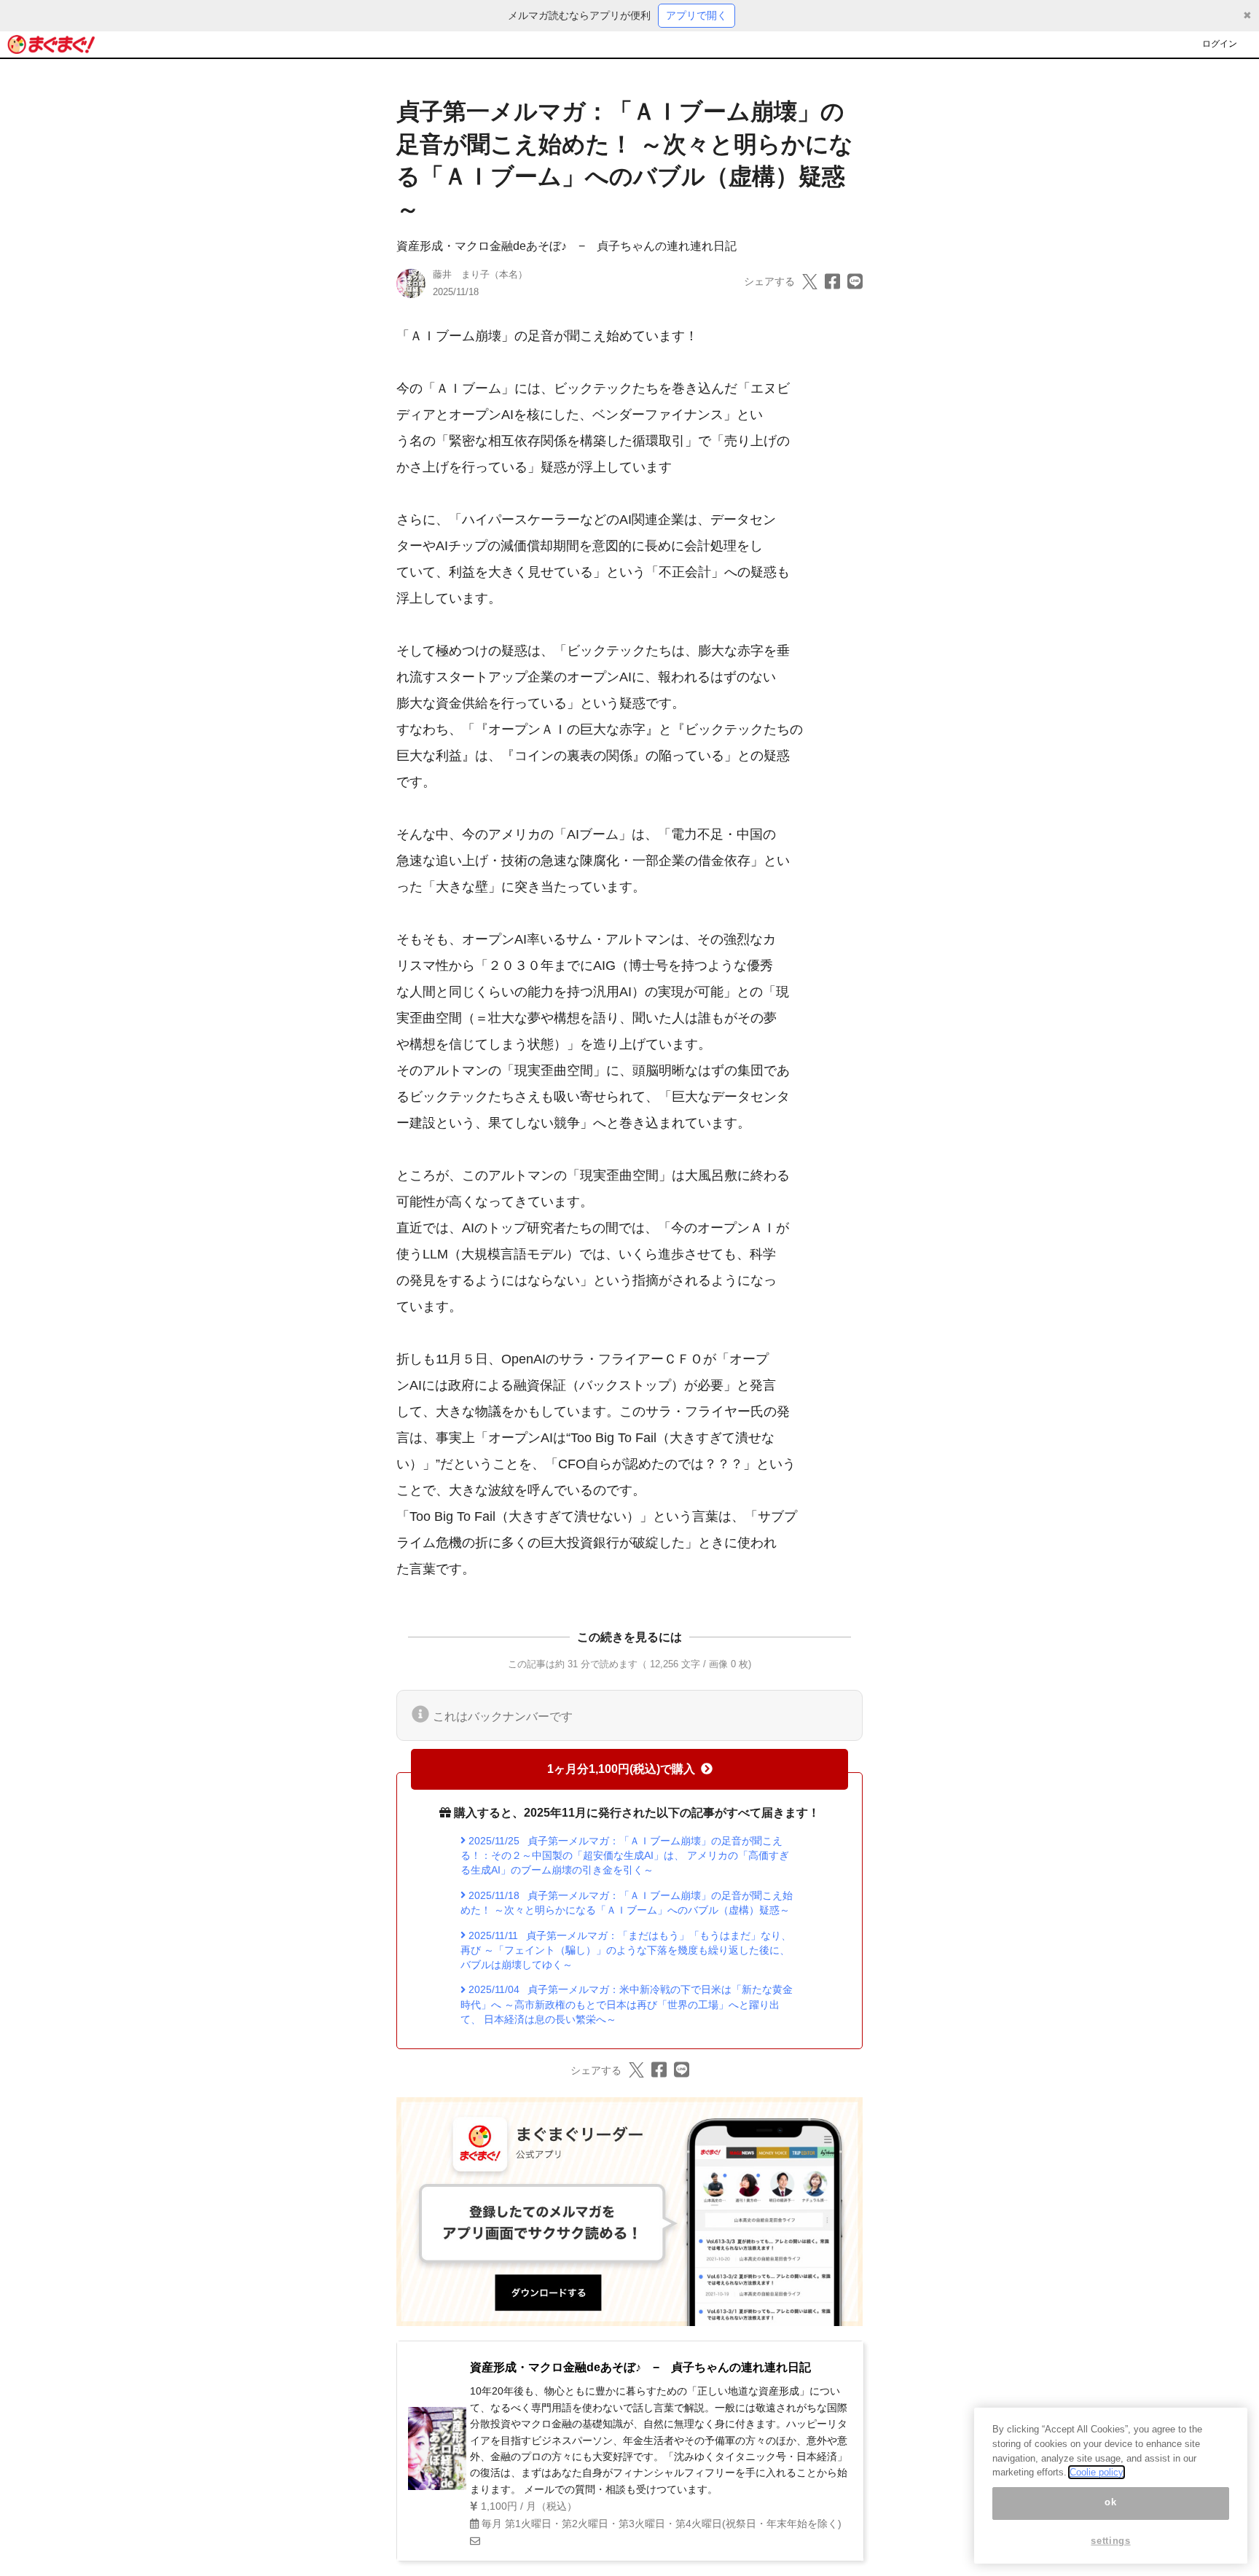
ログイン (1220, 44)
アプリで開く (697, 15)
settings (1110, 2541)
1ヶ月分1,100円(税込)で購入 (621, 1769)
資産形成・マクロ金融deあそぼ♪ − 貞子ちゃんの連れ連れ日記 (566, 246)
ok (1110, 2503)
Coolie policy (1097, 2472)
